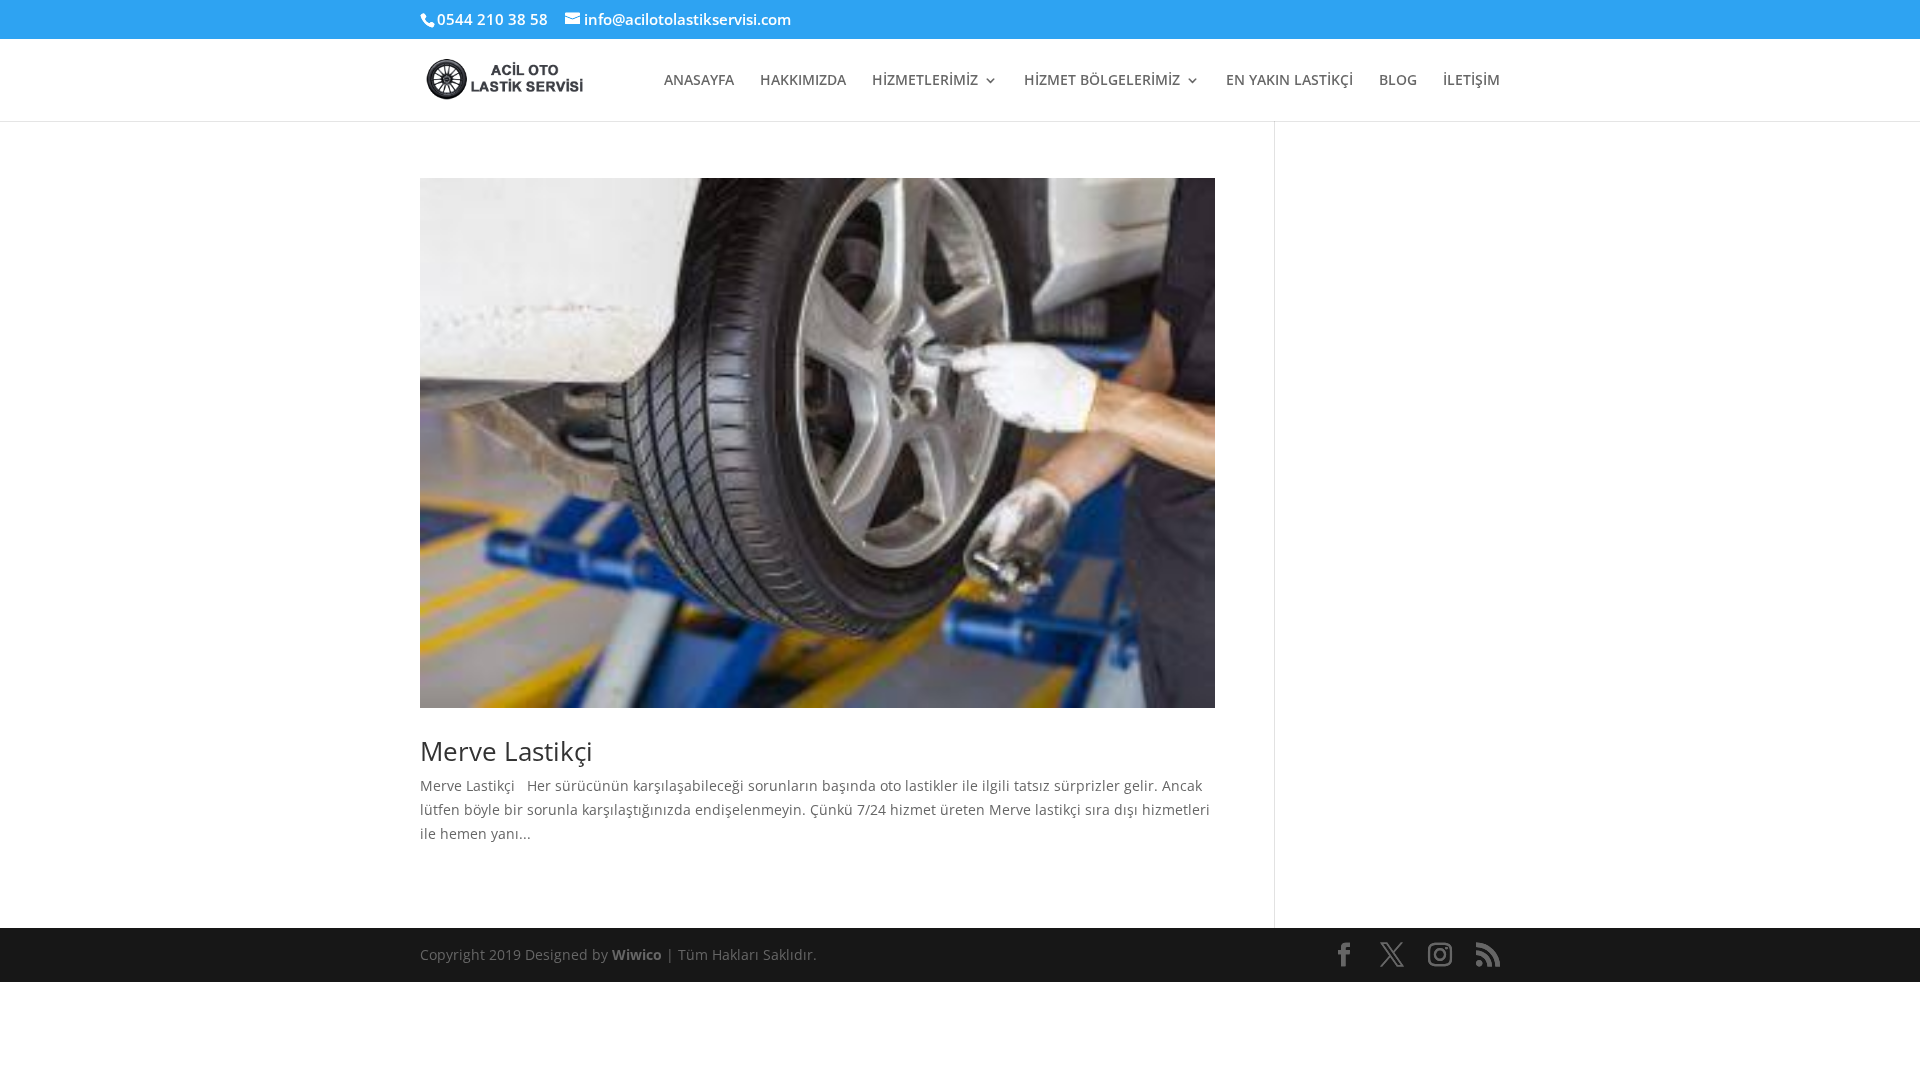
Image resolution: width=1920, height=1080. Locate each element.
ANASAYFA (699, 81)
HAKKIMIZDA (803, 81)
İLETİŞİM (1471, 81)
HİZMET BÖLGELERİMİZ (1102, 81)
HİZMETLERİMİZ (925, 81)
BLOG (1398, 81)
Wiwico (639, 954)
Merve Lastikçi (506, 751)
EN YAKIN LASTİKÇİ (1289, 81)
